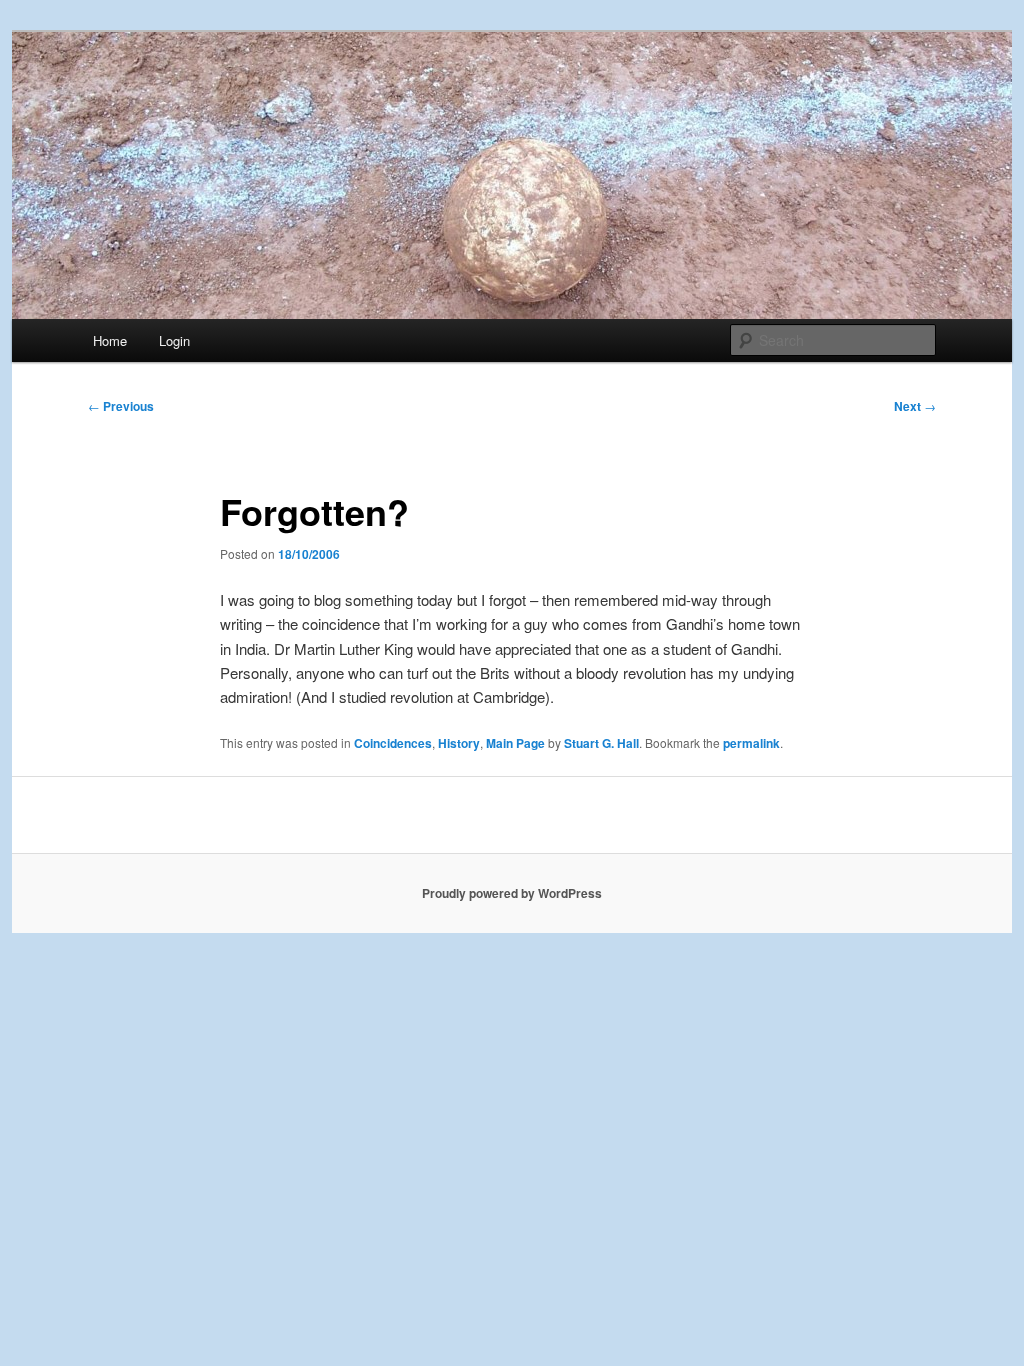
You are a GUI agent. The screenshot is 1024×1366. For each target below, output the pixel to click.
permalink (751, 743)
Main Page (515, 743)
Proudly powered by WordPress (512, 893)
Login (174, 340)
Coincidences (393, 743)
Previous (121, 406)
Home (110, 340)
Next (915, 406)
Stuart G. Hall (601, 743)
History (459, 743)
